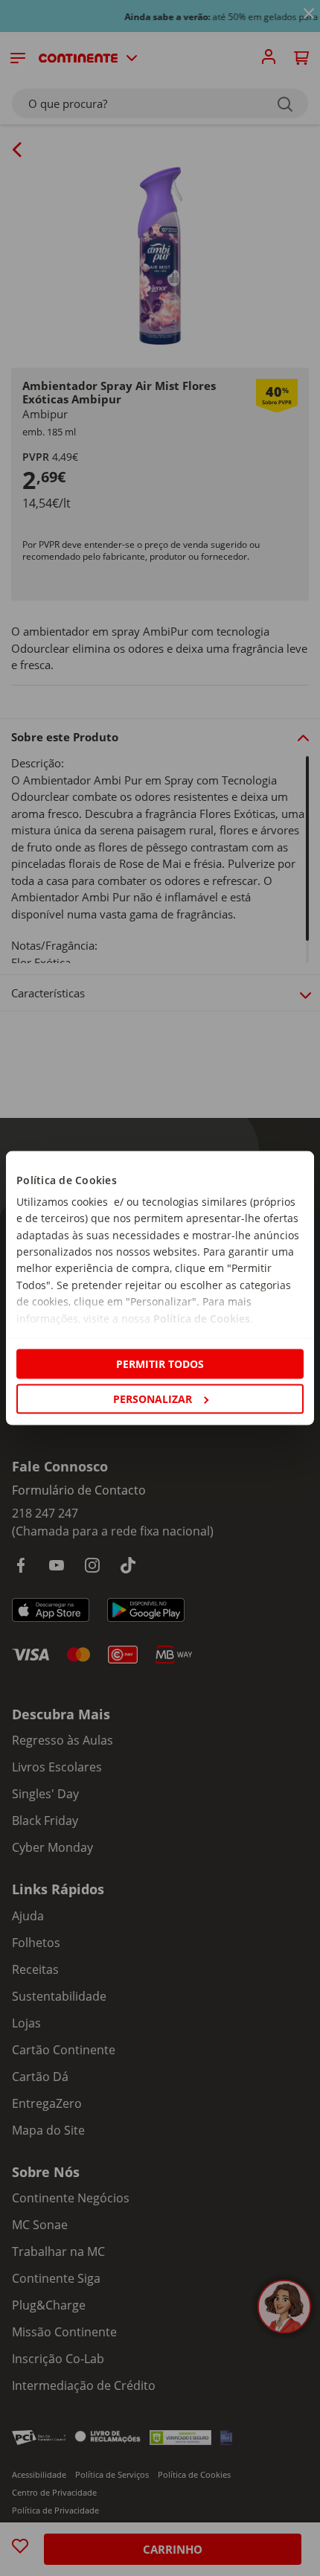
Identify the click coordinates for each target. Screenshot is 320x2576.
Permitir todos (160, 1363)
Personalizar (153, 1399)
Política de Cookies (202, 1318)
